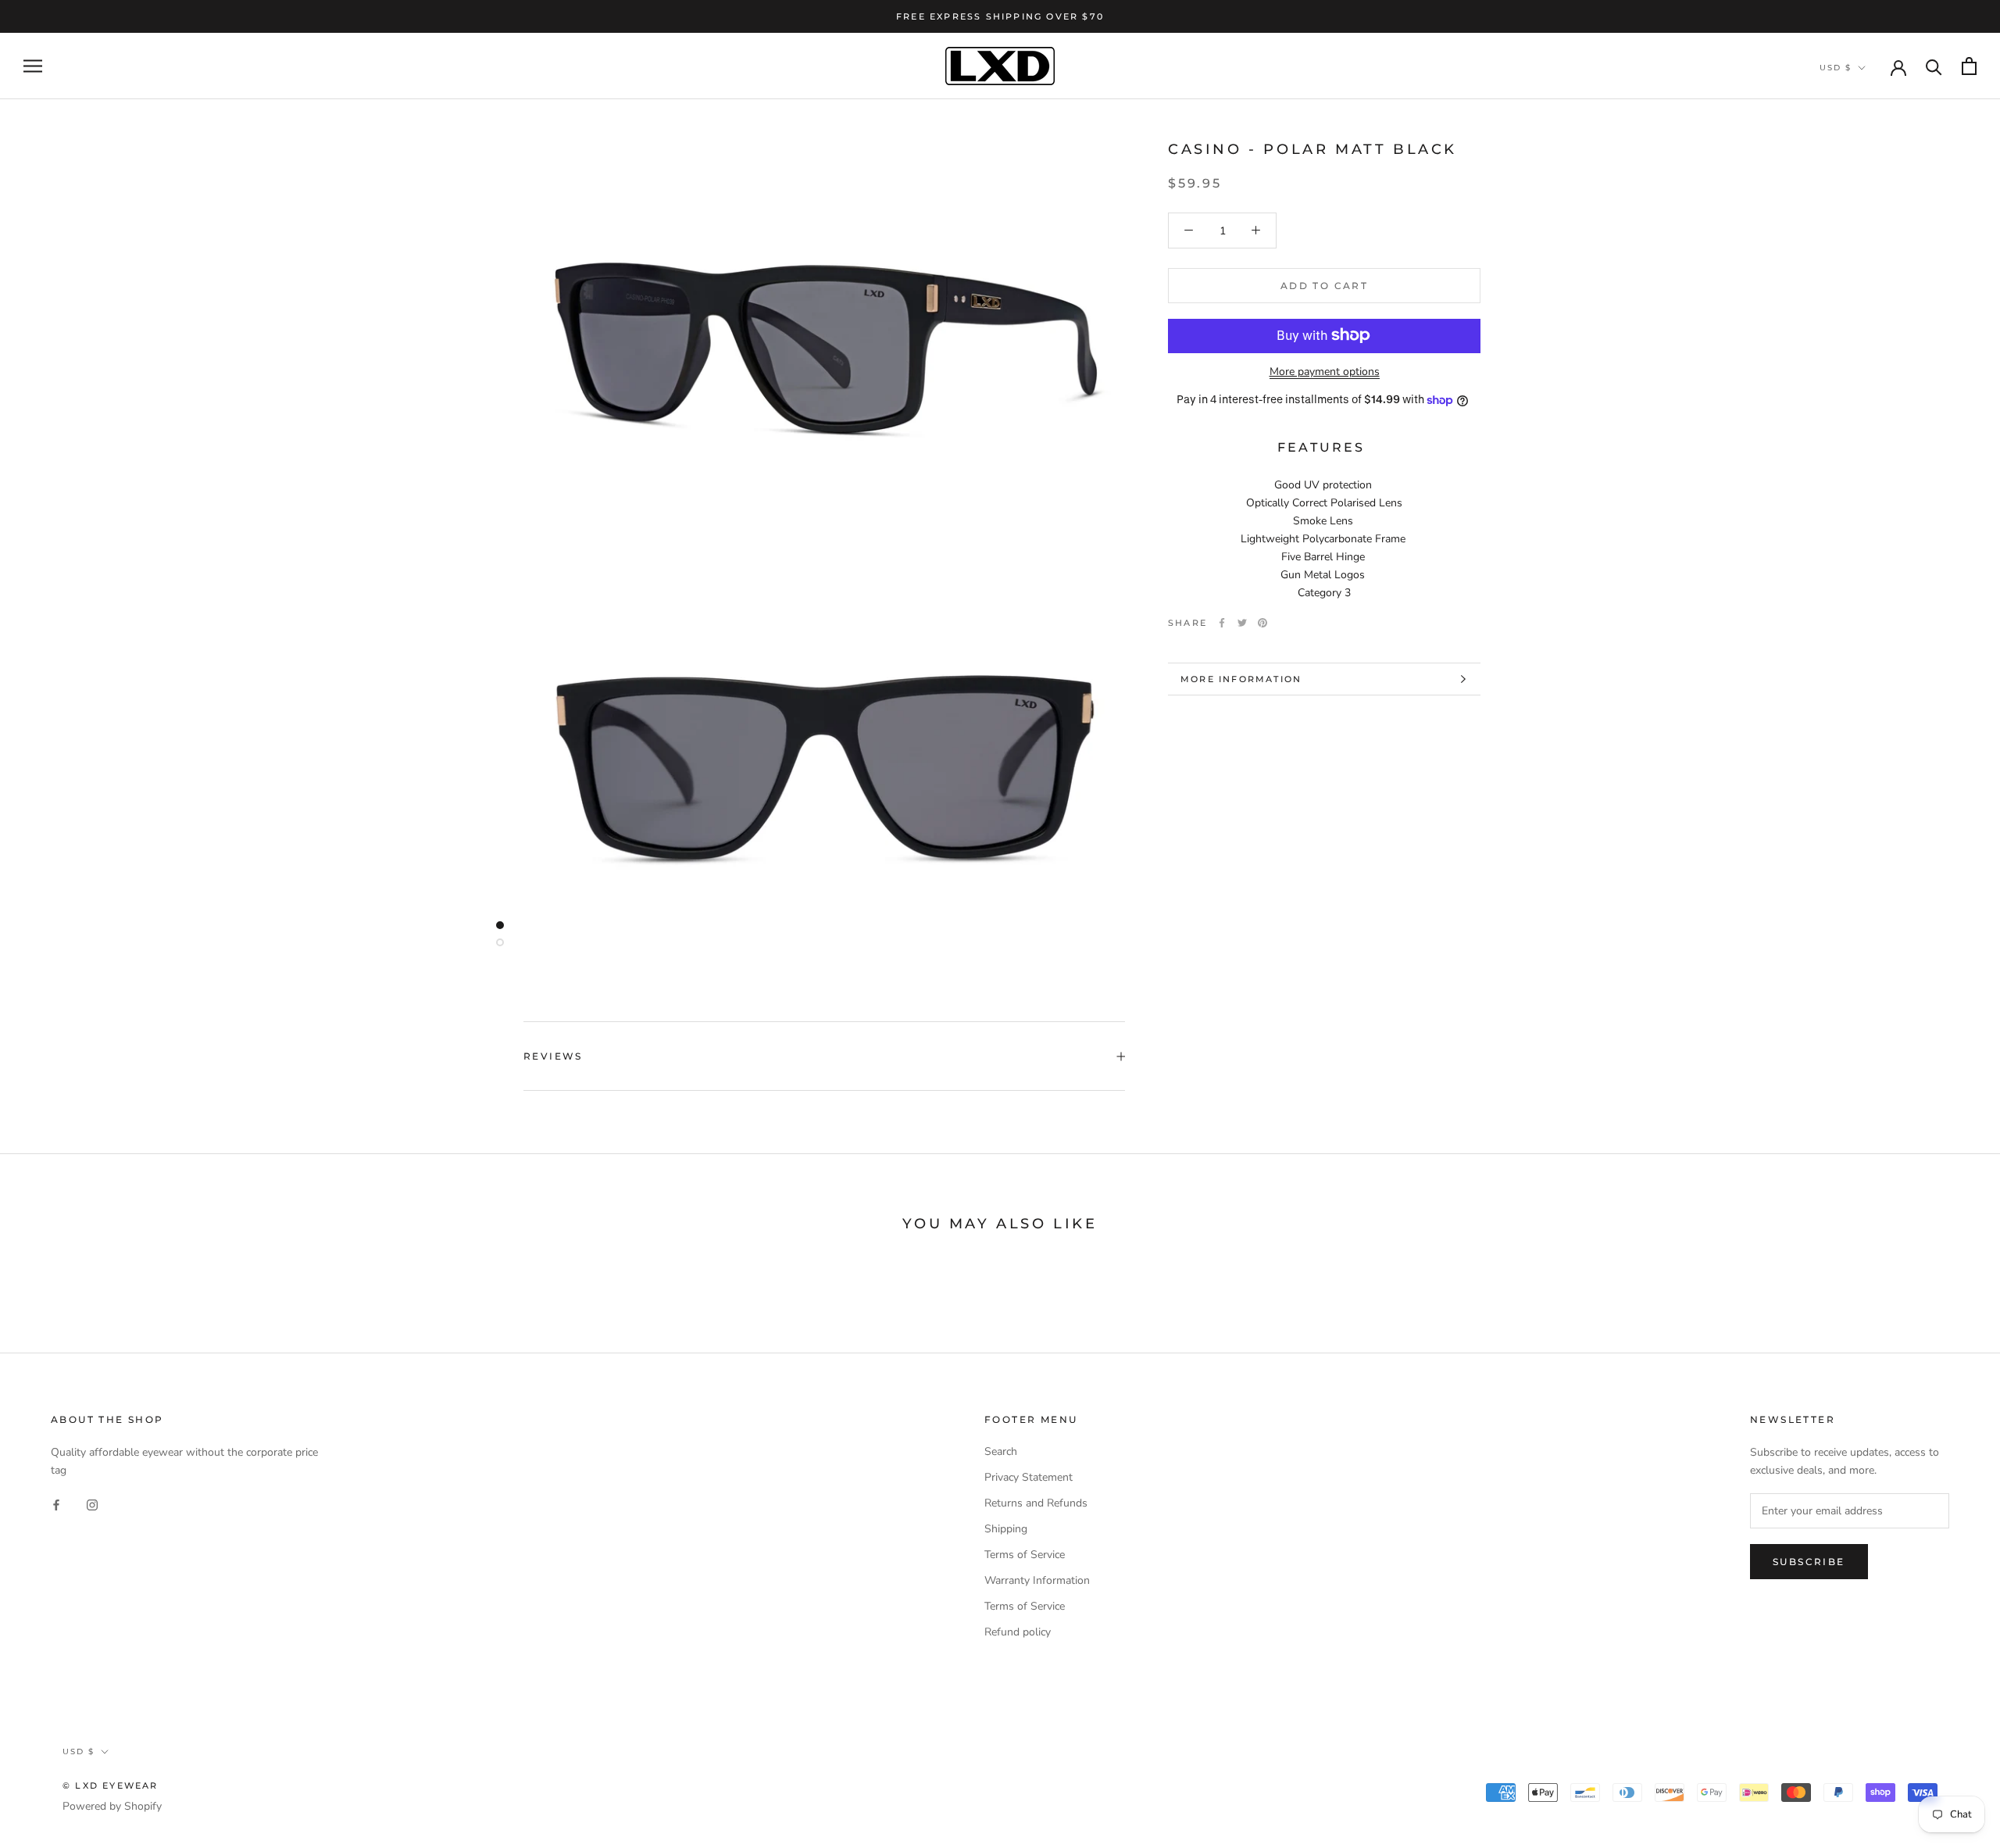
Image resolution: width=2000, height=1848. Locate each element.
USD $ (1836, 68)
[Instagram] (92, 1504)
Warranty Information (1037, 1580)
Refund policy (1018, 1632)
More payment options (1325, 371)
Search (1001, 1451)
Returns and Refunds (1036, 1503)
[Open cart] (1969, 66)
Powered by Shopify (112, 1806)
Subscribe (1809, 1562)
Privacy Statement (1029, 1477)
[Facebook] (1222, 623)
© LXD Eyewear (111, 1785)
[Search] (1934, 66)
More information (1241, 679)
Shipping (1006, 1529)
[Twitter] (1242, 623)
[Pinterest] (1262, 623)
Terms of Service (1025, 1555)
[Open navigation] (33, 66)
